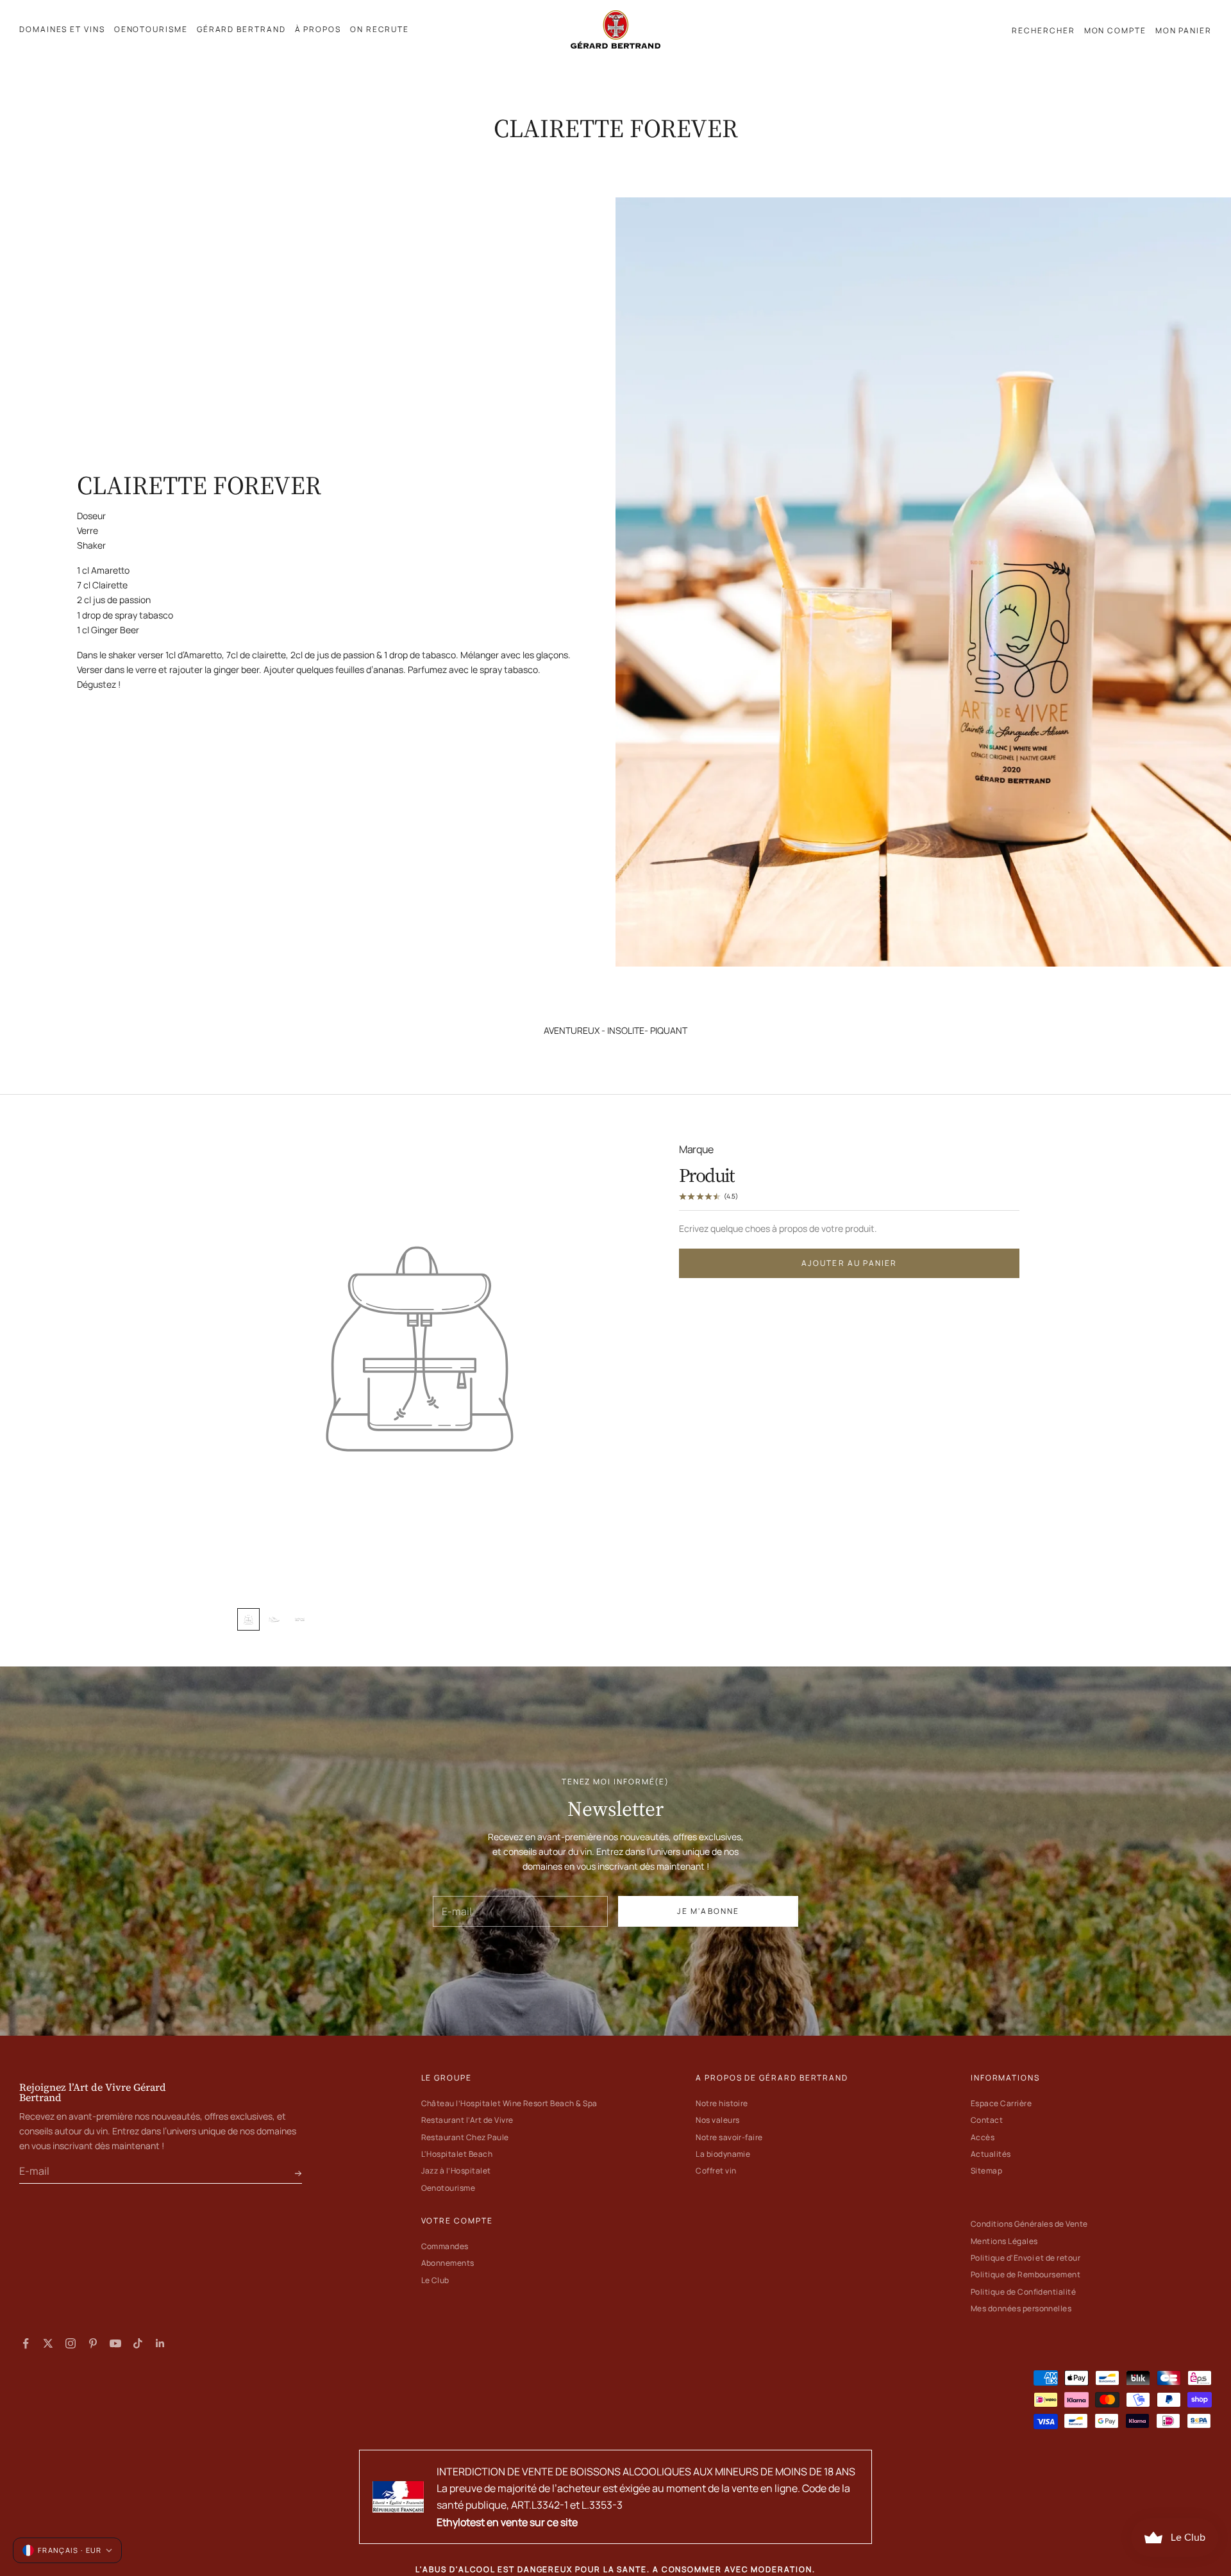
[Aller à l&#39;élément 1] (248, 1619)
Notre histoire (722, 2103)
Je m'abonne (708, 1911)
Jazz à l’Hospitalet (456, 2171)
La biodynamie (723, 2154)
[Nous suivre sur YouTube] (115, 2343)
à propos (318, 29)
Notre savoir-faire (729, 2137)
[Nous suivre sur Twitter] (48, 2343)
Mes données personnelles (1021, 2308)
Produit (707, 1175)
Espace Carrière (1001, 2103)
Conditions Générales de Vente (1029, 2224)
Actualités (991, 2154)
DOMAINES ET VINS (62, 29)
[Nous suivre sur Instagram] (71, 2343)
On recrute (380, 29)
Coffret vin (716, 2171)
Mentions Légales (1004, 2241)
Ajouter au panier (850, 1264)
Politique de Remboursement (1026, 2274)
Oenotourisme (448, 2188)
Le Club (435, 2280)
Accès (983, 2137)
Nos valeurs (717, 2120)
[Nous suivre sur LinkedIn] (160, 2343)
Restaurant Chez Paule (465, 2137)
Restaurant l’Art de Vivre (467, 2120)
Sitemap (986, 2171)
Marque (696, 1149)
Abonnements (448, 2263)
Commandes (445, 2246)
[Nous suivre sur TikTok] (138, 2343)
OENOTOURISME (151, 29)
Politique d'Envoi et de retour (1026, 2258)
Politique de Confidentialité (1023, 2292)
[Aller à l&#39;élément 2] (274, 1619)
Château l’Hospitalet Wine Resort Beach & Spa (509, 2103)
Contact (987, 2120)
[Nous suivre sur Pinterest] (93, 2343)
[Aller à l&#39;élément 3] (300, 1619)
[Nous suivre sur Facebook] (26, 2343)
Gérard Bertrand (241, 29)
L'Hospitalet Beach (457, 2154)
